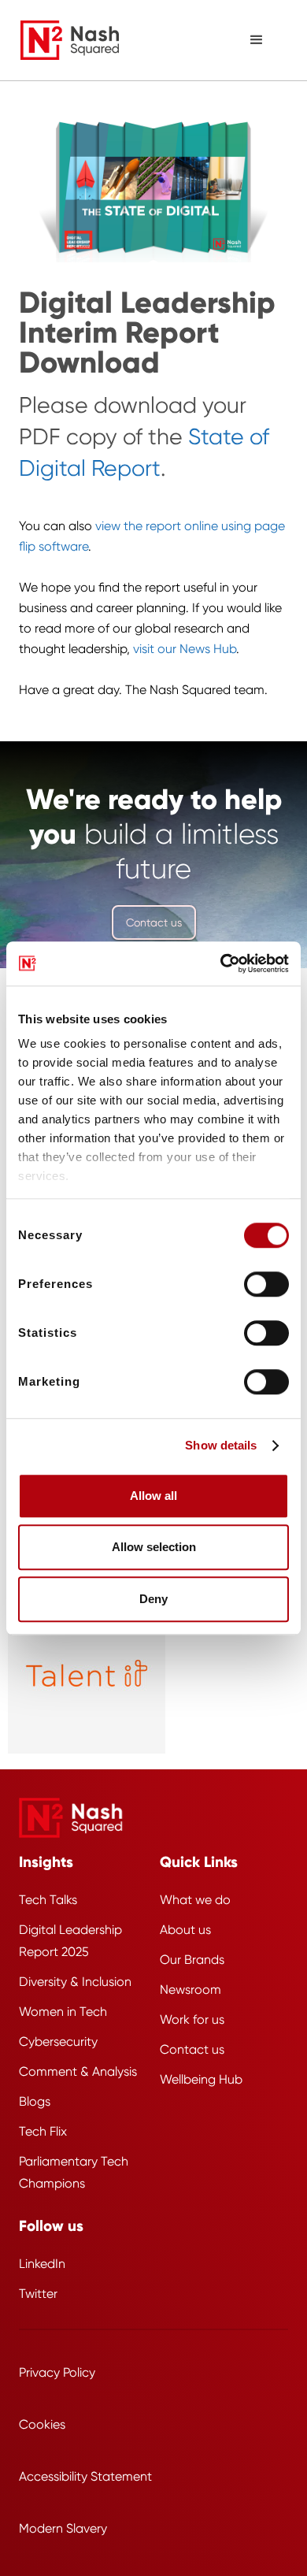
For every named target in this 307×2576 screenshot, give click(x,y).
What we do (195, 1900)
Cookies (42, 2424)
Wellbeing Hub (201, 2079)
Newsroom (190, 1990)
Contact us (154, 922)
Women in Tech (63, 2012)
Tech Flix (43, 2131)
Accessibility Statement (85, 2476)
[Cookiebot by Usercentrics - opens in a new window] (221, 963)
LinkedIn (42, 2264)
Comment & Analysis (78, 2071)
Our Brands (192, 1960)
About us (185, 1930)
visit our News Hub (185, 649)
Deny (153, 1599)
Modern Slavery (63, 2528)
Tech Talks (48, 1900)
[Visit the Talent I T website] (87, 1675)
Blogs (35, 2101)
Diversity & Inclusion (75, 1982)
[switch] (266, 1284)
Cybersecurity (58, 2041)
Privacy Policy (57, 2372)
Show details (221, 1445)
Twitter (38, 2294)
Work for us (192, 2019)
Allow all (153, 1496)
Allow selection (154, 1547)
